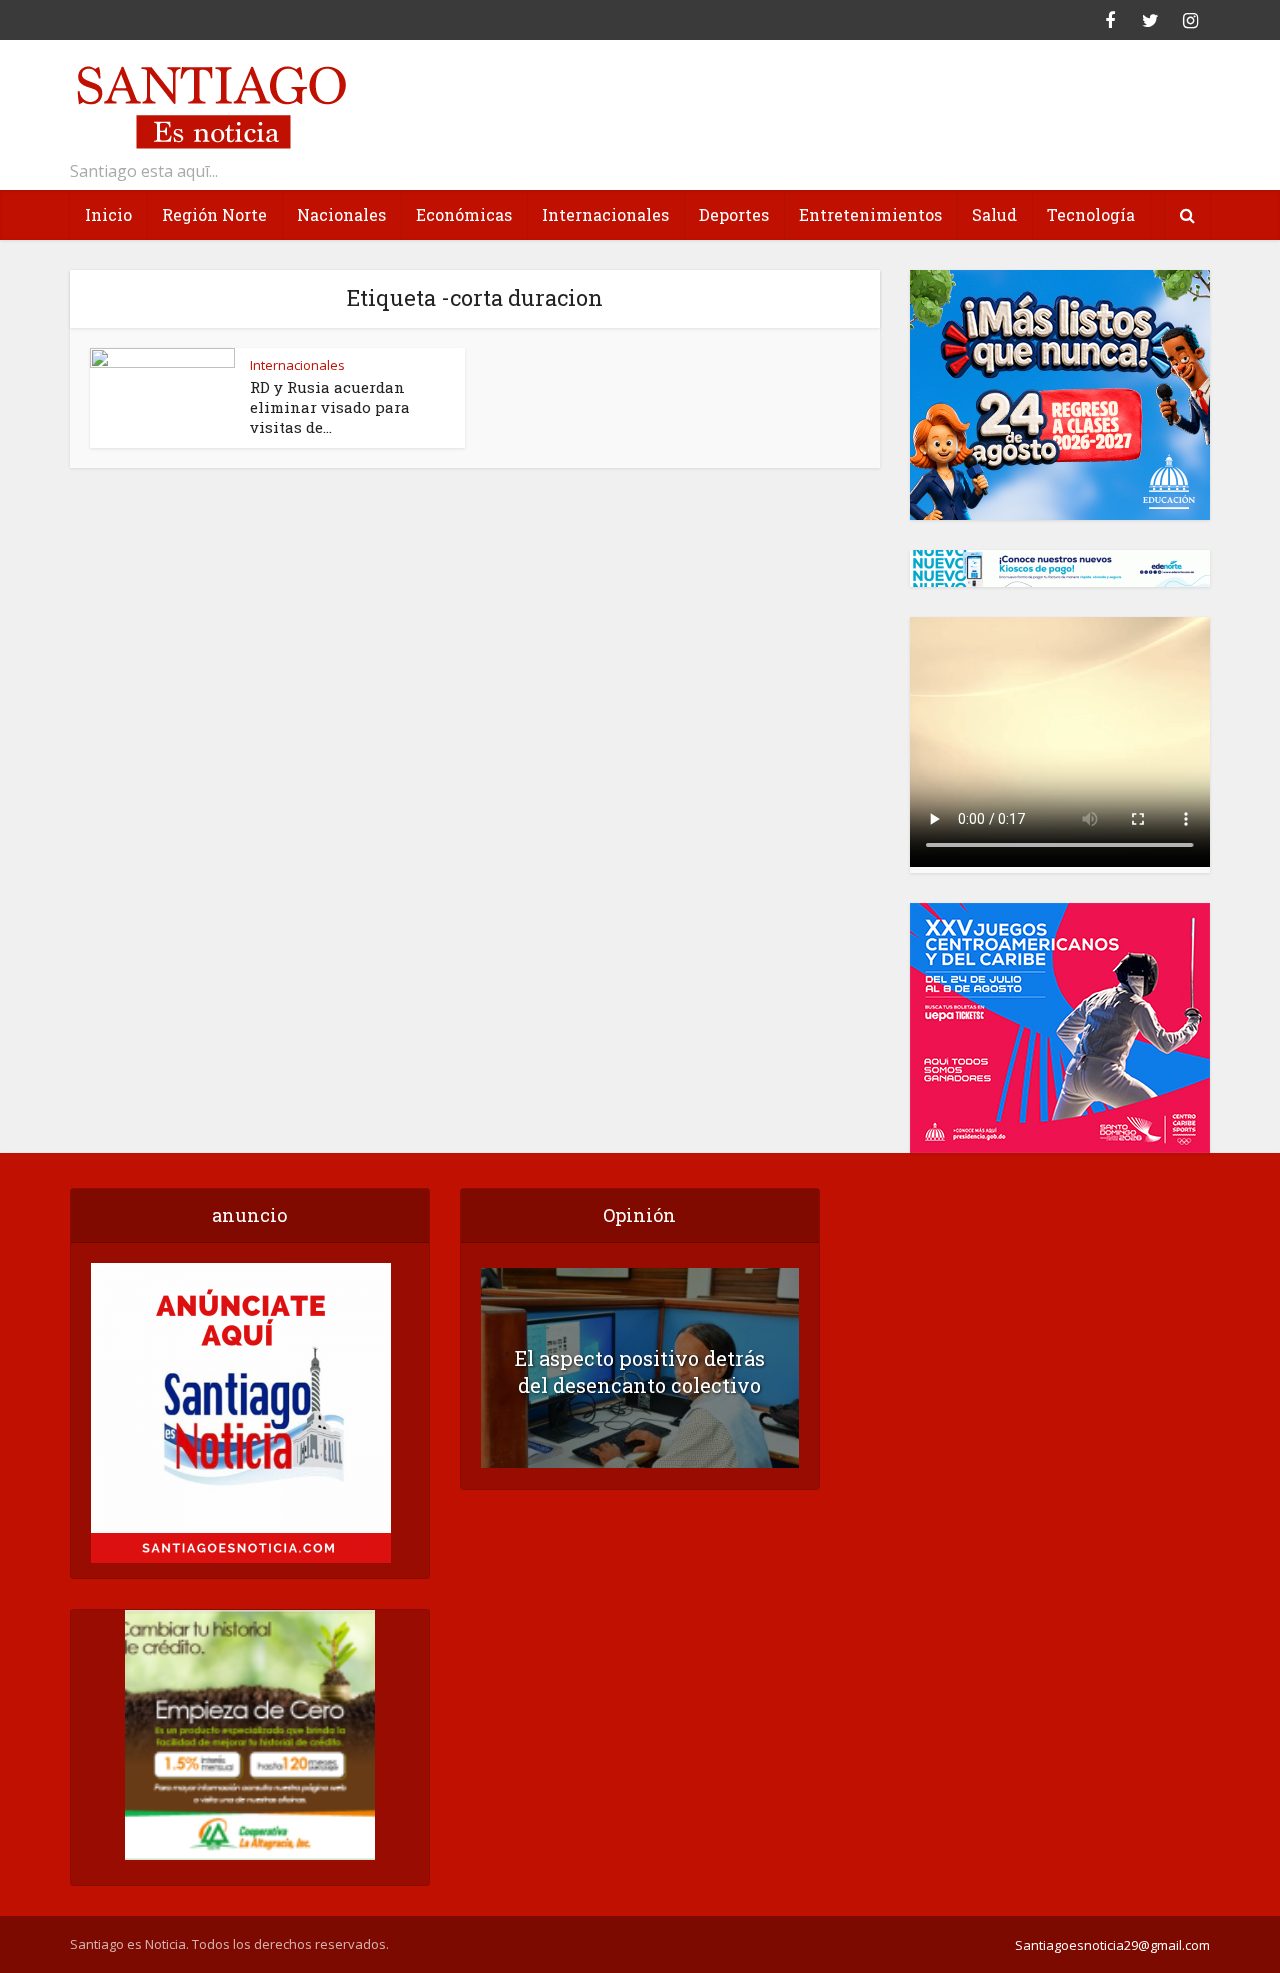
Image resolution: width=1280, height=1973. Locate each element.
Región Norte (214, 214)
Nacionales (341, 214)
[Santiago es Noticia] (210, 104)
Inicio (108, 214)
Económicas (464, 214)
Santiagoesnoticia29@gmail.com (1112, 1945)
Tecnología (1091, 214)
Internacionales (605, 214)
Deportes (734, 214)
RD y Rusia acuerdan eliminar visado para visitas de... (330, 407)
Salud (994, 214)
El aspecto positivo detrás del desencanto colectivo (640, 1371)
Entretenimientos (870, 214)
